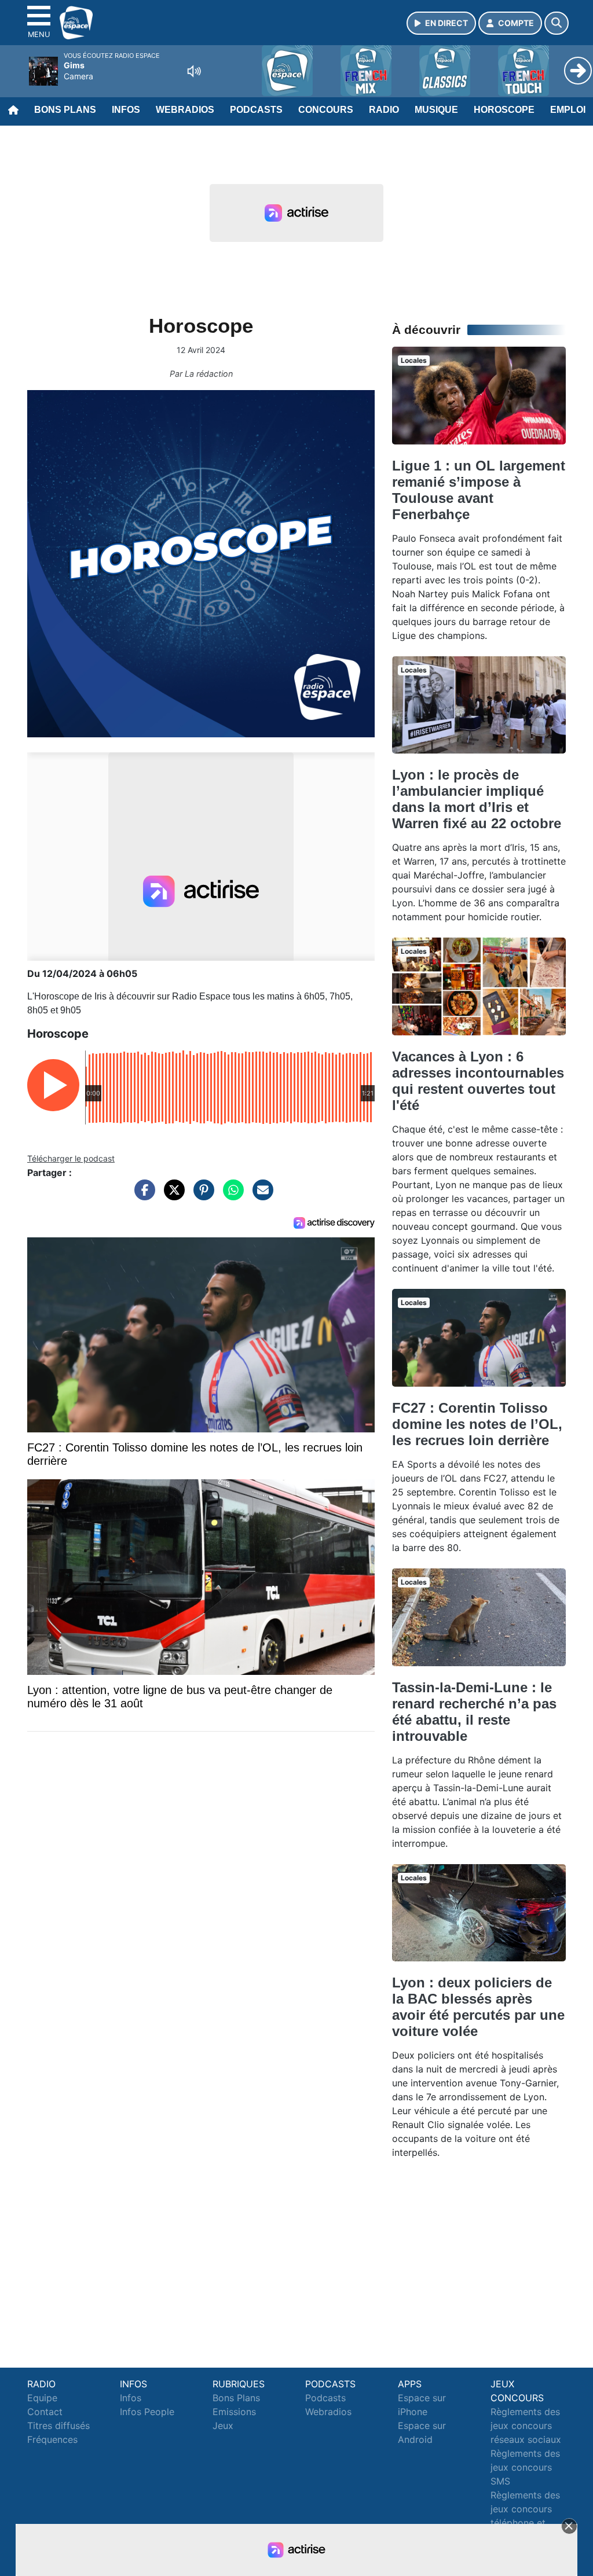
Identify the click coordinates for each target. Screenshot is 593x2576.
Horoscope (504, 110)
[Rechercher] (557, 23)
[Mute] (194, 71)
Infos (126, 110)
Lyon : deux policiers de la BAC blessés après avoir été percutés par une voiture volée (478, 2007)
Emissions (234, 2412)
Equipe (42, 2398)
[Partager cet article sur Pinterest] (201, 1196)
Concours (326, 110)
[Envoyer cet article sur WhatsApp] (230, 1196)
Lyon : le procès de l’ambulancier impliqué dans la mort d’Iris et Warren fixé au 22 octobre (477, 799)
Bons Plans (65, 110)
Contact (45, 2412)
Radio (384, 110)
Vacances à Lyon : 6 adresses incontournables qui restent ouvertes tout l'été (478, 1081)
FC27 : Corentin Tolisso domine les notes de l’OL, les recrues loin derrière (477, 1424)
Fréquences (52, 2439)
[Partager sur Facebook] (142, 1196)
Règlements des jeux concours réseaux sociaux (526, 2426)
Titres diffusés (58, 2426)
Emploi (568, 110)
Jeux (223, 2426)
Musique (436, 110)
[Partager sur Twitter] (171, 1196)
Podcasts (256, 110)
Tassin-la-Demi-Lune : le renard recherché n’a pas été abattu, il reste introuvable (474, 1712)
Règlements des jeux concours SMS (525, 2467)
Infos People (147, 2412)
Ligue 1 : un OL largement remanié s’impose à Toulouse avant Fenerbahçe (479, 490)
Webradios (185, 110)
